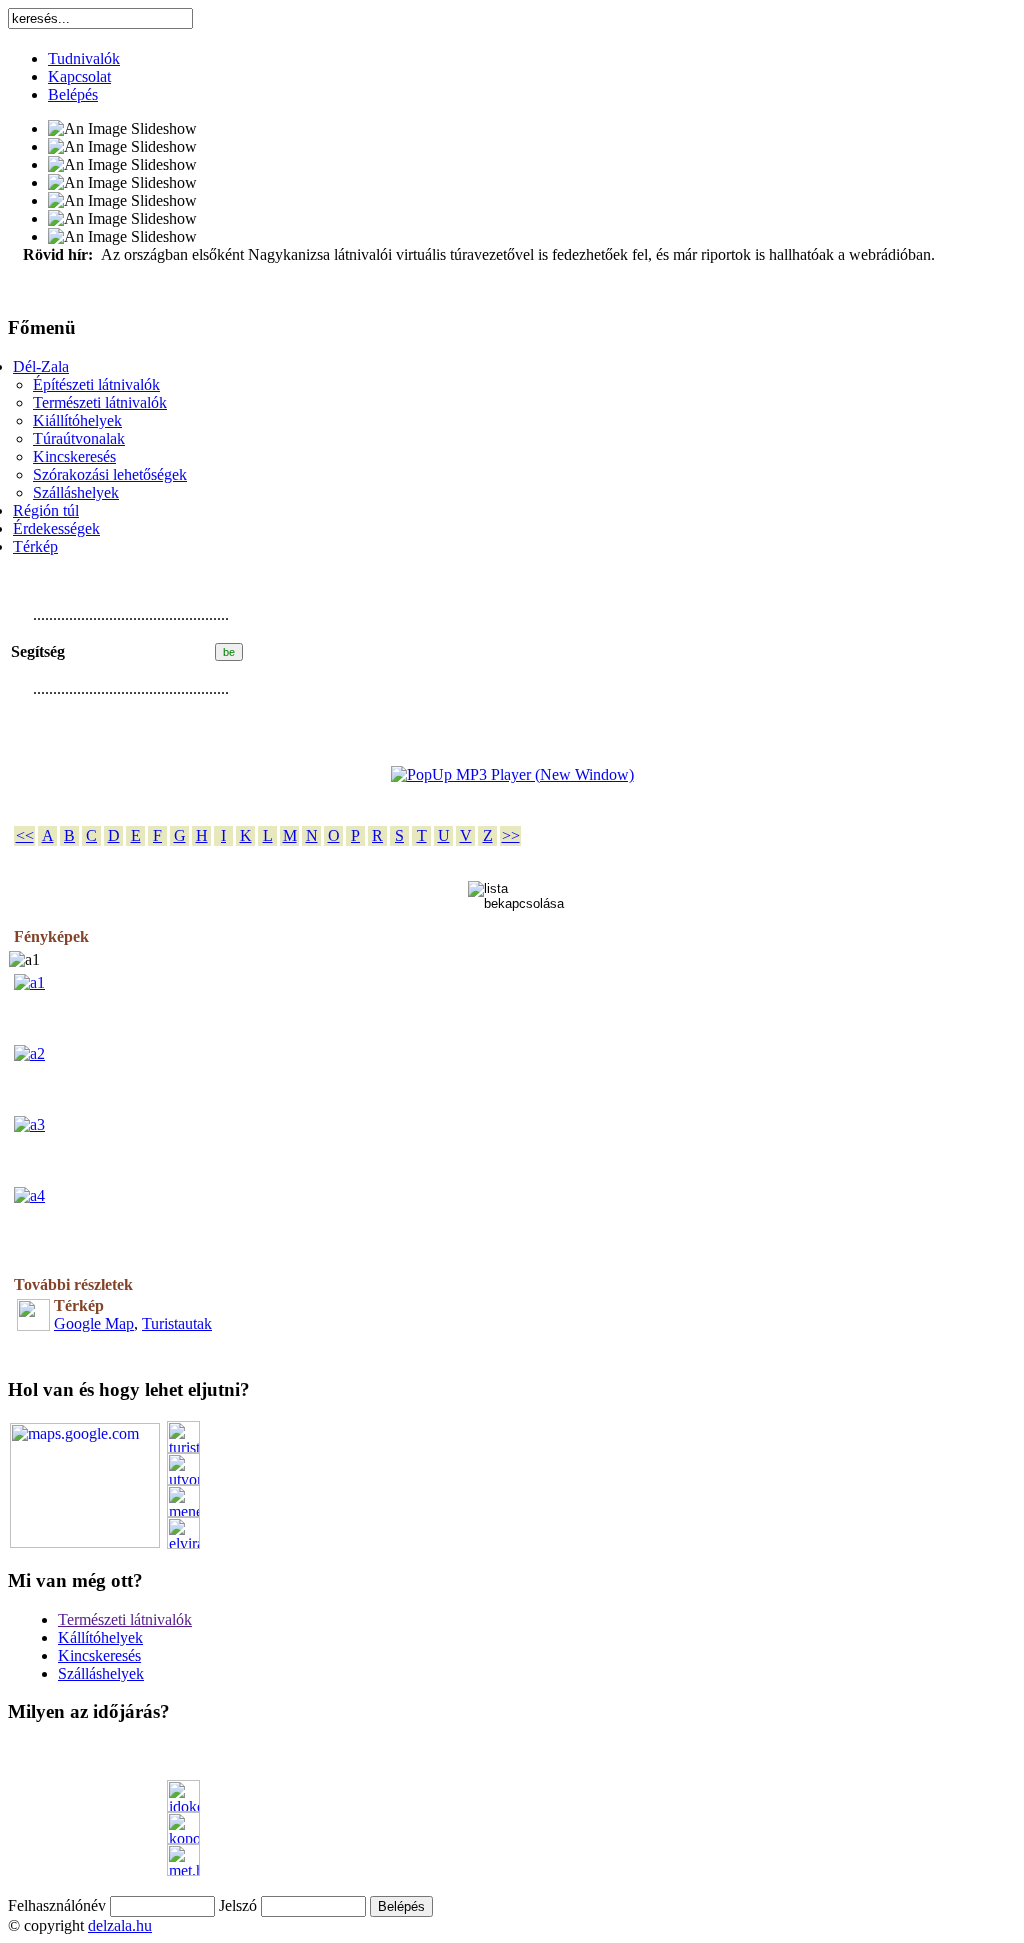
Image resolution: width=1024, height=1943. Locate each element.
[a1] (29, 982)
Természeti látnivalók (100, 402)
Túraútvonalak (79, 438)
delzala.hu (120, 1925)
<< (25, 835)
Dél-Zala (41, 366)
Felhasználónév (57, 1905)
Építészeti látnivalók (96, 384)
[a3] (29, 1124)
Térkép (35, 546)
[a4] (29, 1195)
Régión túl (46, 510)
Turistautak (177, 1323)
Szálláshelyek (76, 492)
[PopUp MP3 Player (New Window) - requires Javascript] (512, 774)
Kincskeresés (74, 456)
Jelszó (238, 1905)
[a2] (29, 1053)
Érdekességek (56, 528)
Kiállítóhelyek (77, 420)
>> (511, 835)
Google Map (94, 1323)
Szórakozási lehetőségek (110, 474)
